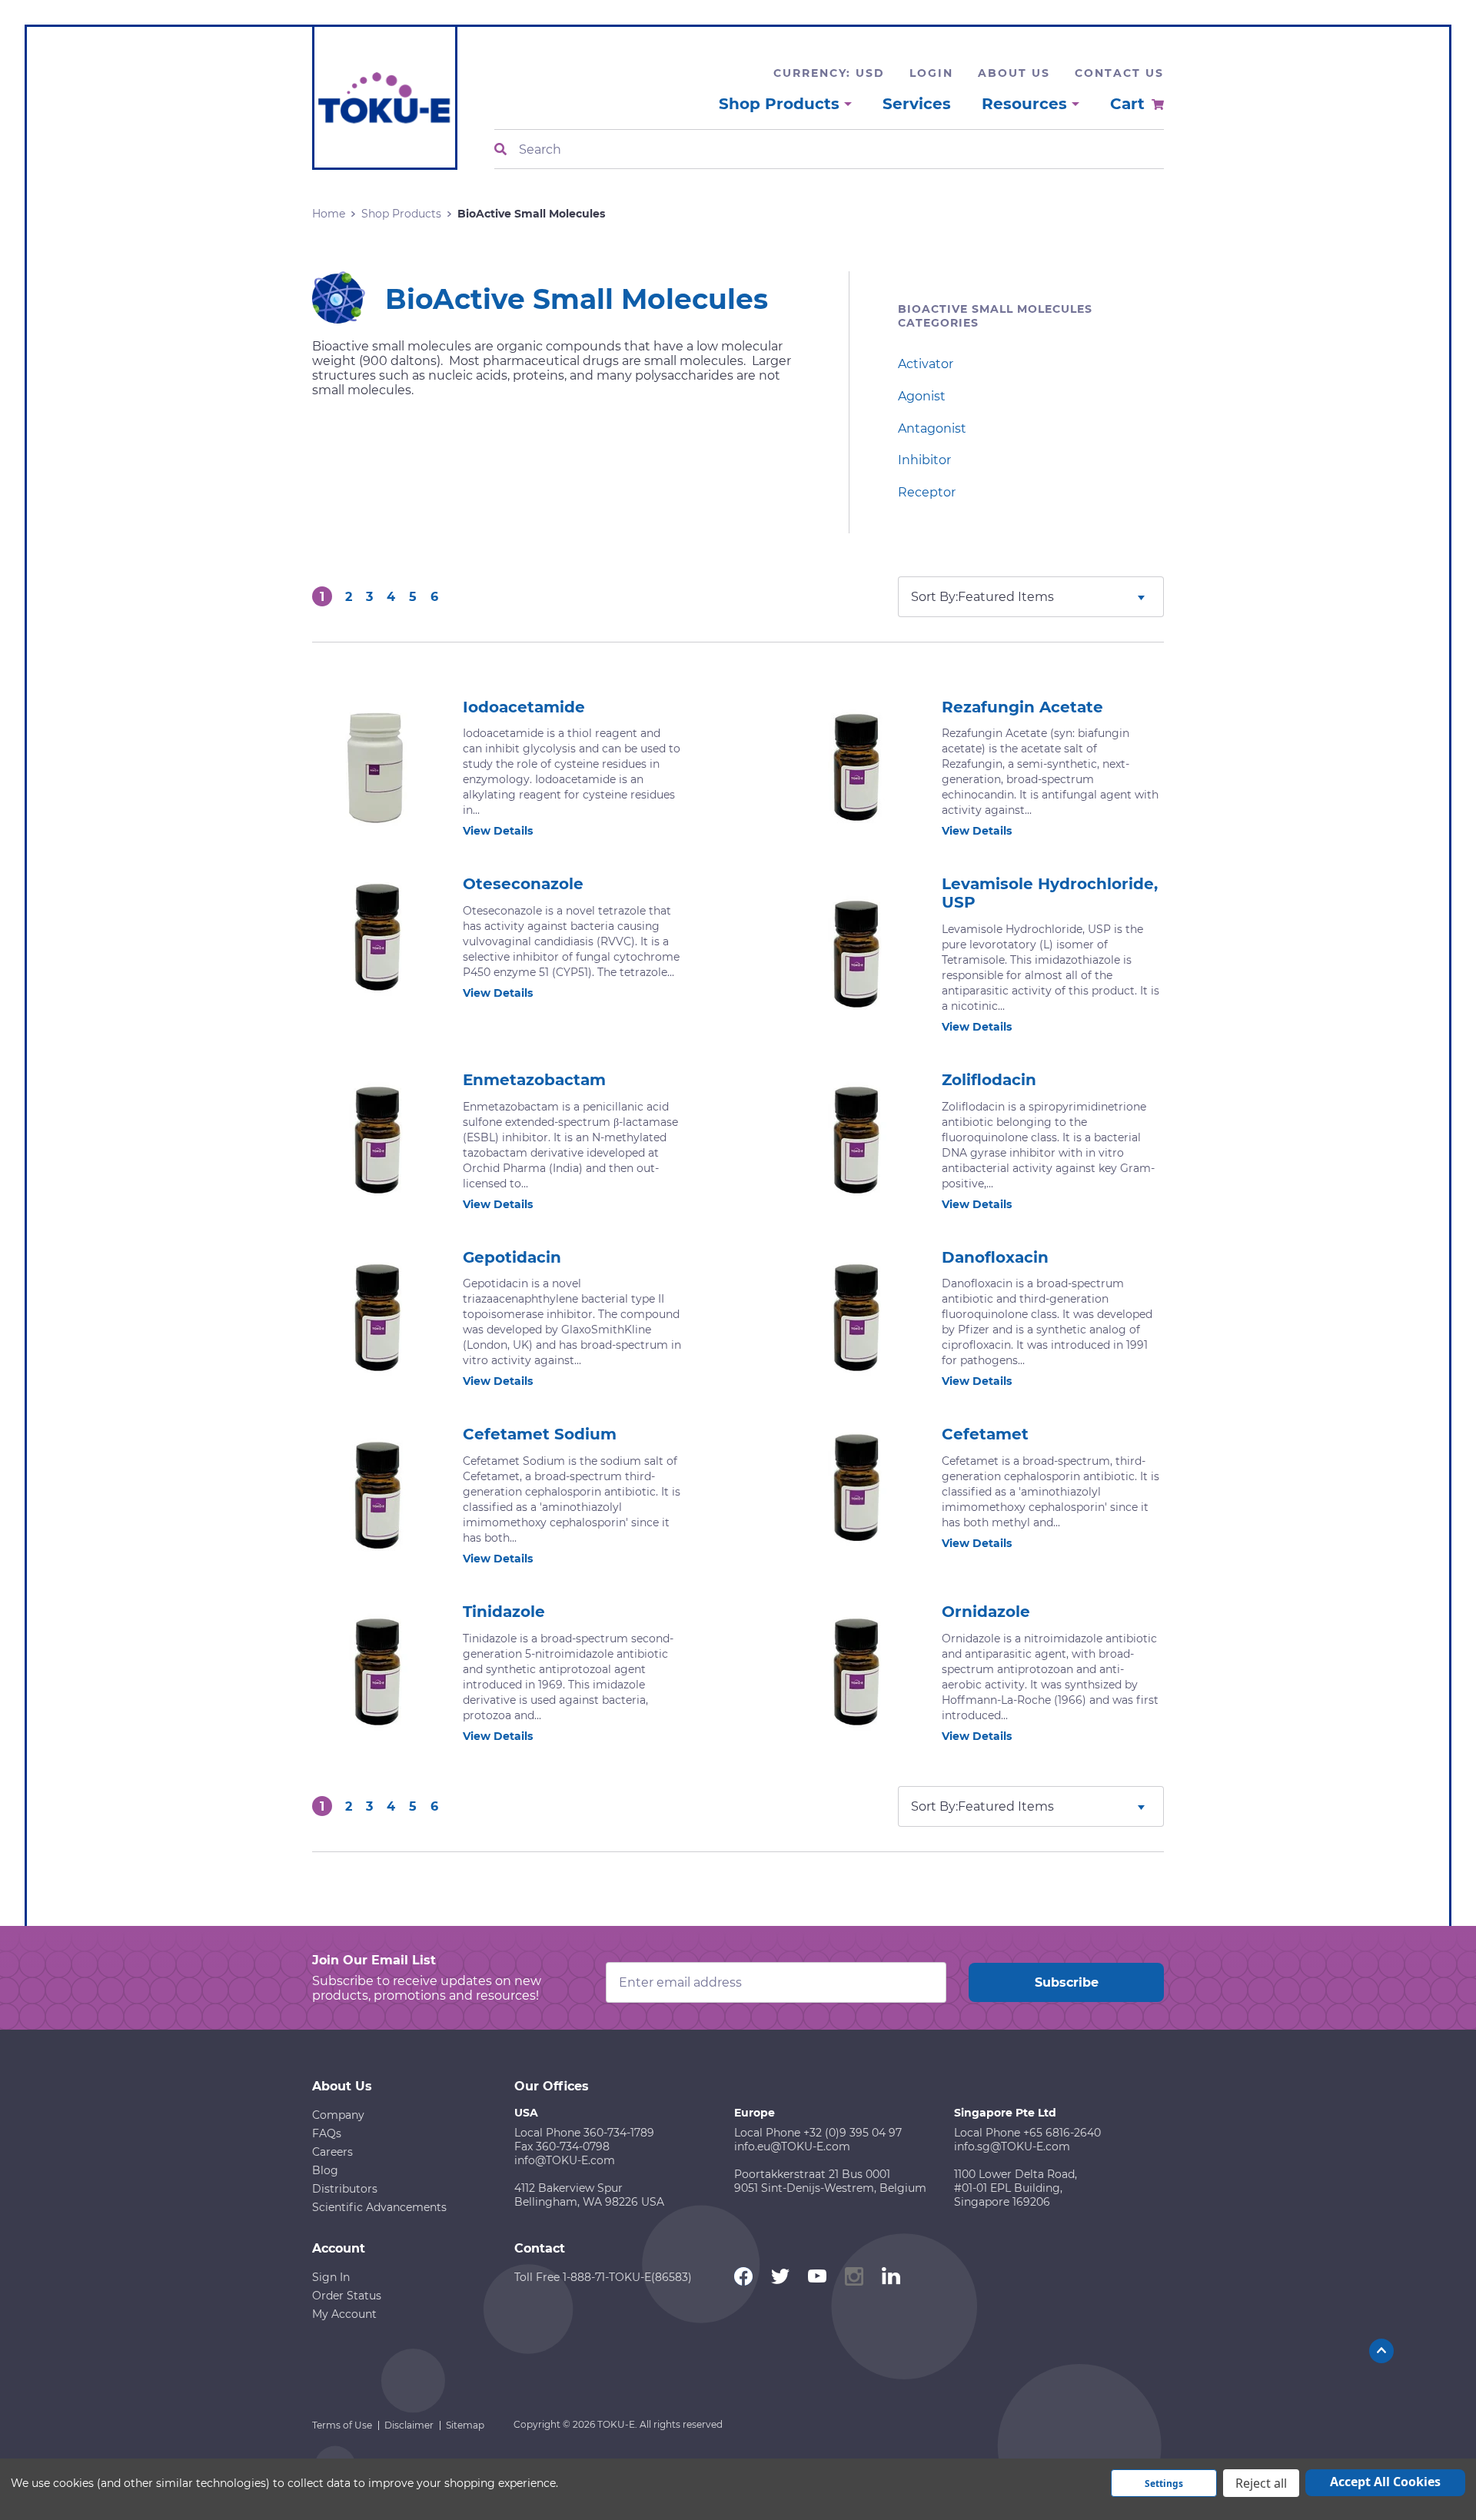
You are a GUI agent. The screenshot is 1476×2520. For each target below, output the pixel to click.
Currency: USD (829, 73)
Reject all (1261, 2483)
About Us (1014, 73)
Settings (1164, 2483)
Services (917, 104)
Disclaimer (409, 2425)
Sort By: (934, 597)
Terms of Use (342, 2425)
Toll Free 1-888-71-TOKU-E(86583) (603, 2277)
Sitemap (465, 2425)
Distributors (345, 2189)
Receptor (927, 492)
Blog (325, 2170)
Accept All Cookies (1385, 2482)
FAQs (327, 2133)
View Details (498, 831)
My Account (344, 2314)
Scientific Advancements (379, 2207)
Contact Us (1119, 73)
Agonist (922, 396)
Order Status (347, 2296)
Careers (332, 2152)
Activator (926, 364)
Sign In (331, 2277)
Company (338, 2115)
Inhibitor (924, 460)
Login (931, 73)
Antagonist (932, 428)
